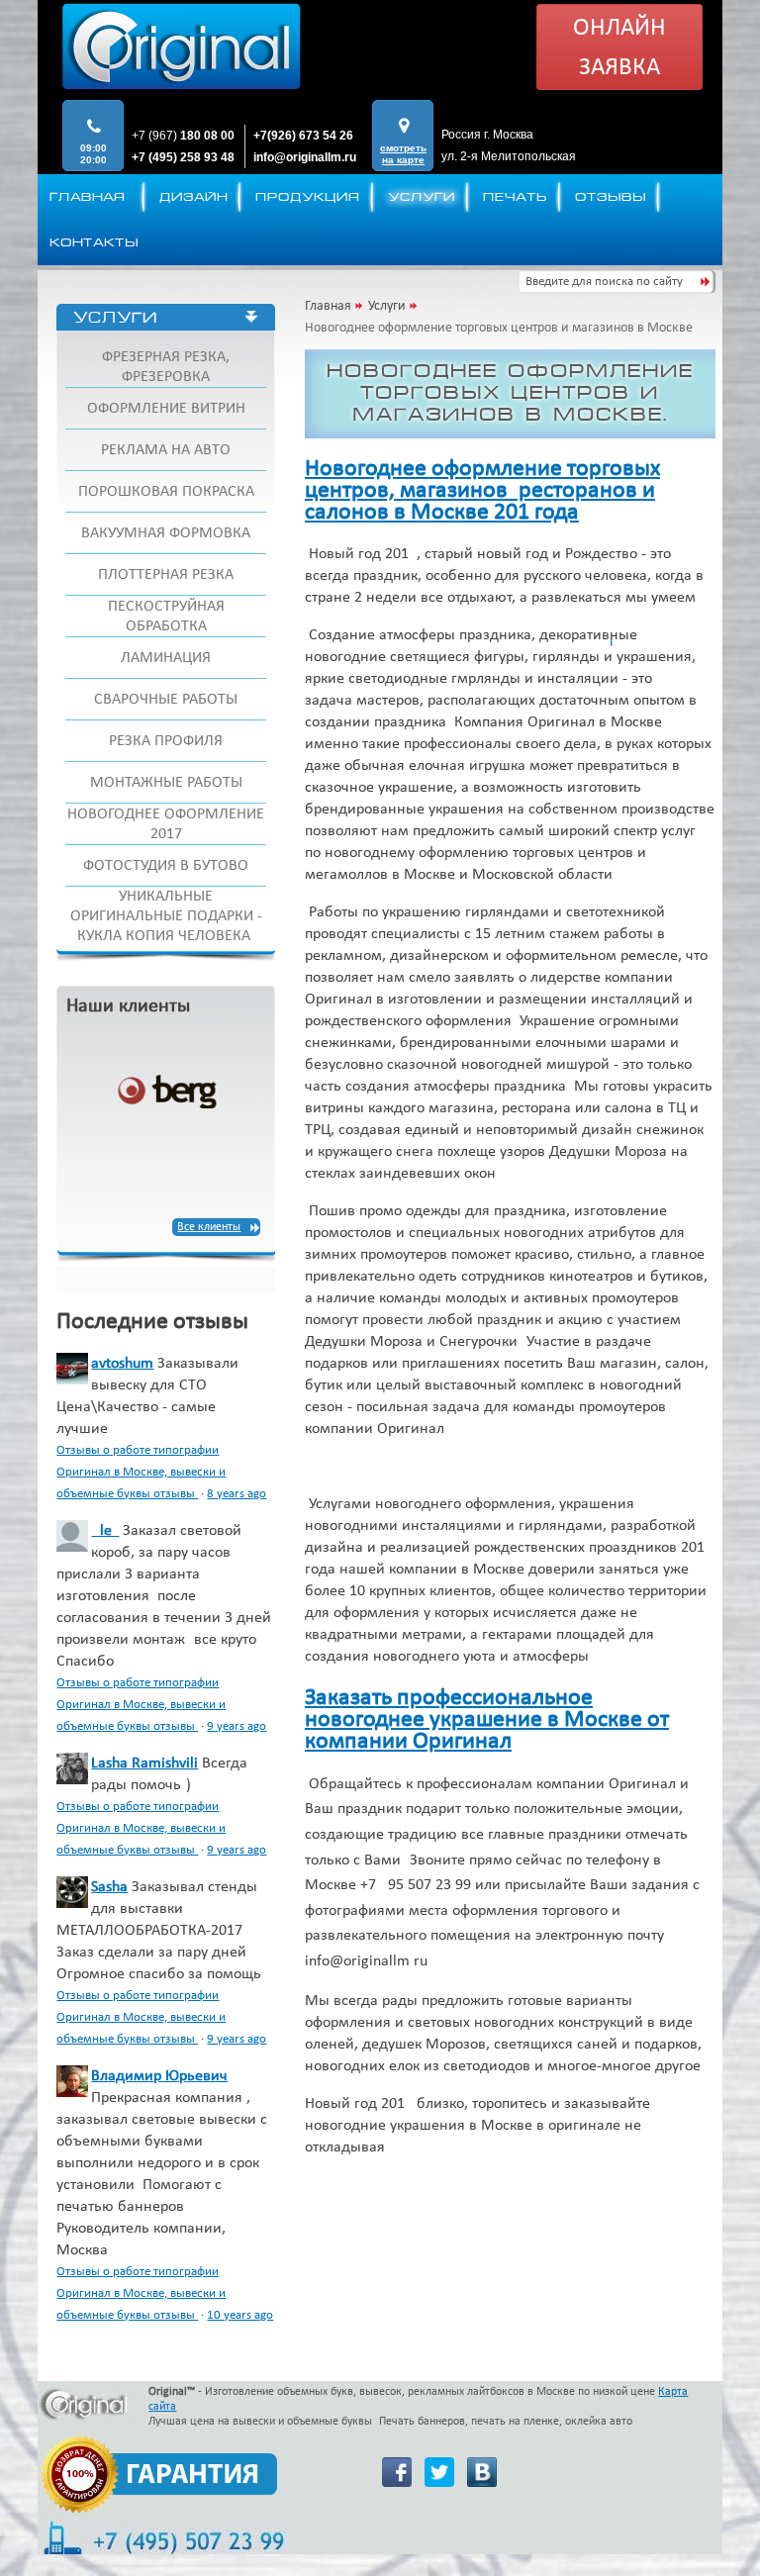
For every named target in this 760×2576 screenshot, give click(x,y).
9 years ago (237, 1726)
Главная (88, 197)
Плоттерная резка (166, 575)
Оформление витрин (166, 409)
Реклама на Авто (166, 450)
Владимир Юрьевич (159, 2076)
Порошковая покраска (166, 492)
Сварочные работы (166, 700)
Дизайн (193, 197)
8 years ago (237, 1494)
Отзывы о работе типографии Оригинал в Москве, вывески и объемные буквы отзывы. (141, 1472)
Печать (515, 197)
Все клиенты (209, 1227)
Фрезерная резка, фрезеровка (166, 367)
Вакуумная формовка (166, 533)
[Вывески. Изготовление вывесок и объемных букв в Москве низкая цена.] (182, 49)
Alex (105, 1531)
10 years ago (240, 2315)
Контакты (94, 242)
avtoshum (122, 1364)
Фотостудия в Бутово (166, 866)
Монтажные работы (166, 783)
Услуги (422, 197)
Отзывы (611, 197)
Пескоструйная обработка (166, 617)
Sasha (109, 1887)
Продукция (308, 197)
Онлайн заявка (619, 48)
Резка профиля (166, 741)
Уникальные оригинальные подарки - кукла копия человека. (166, 916)
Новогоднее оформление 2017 (166, 824)
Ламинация (166, 658)
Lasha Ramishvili (144, 1764)
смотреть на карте (403, 154)
